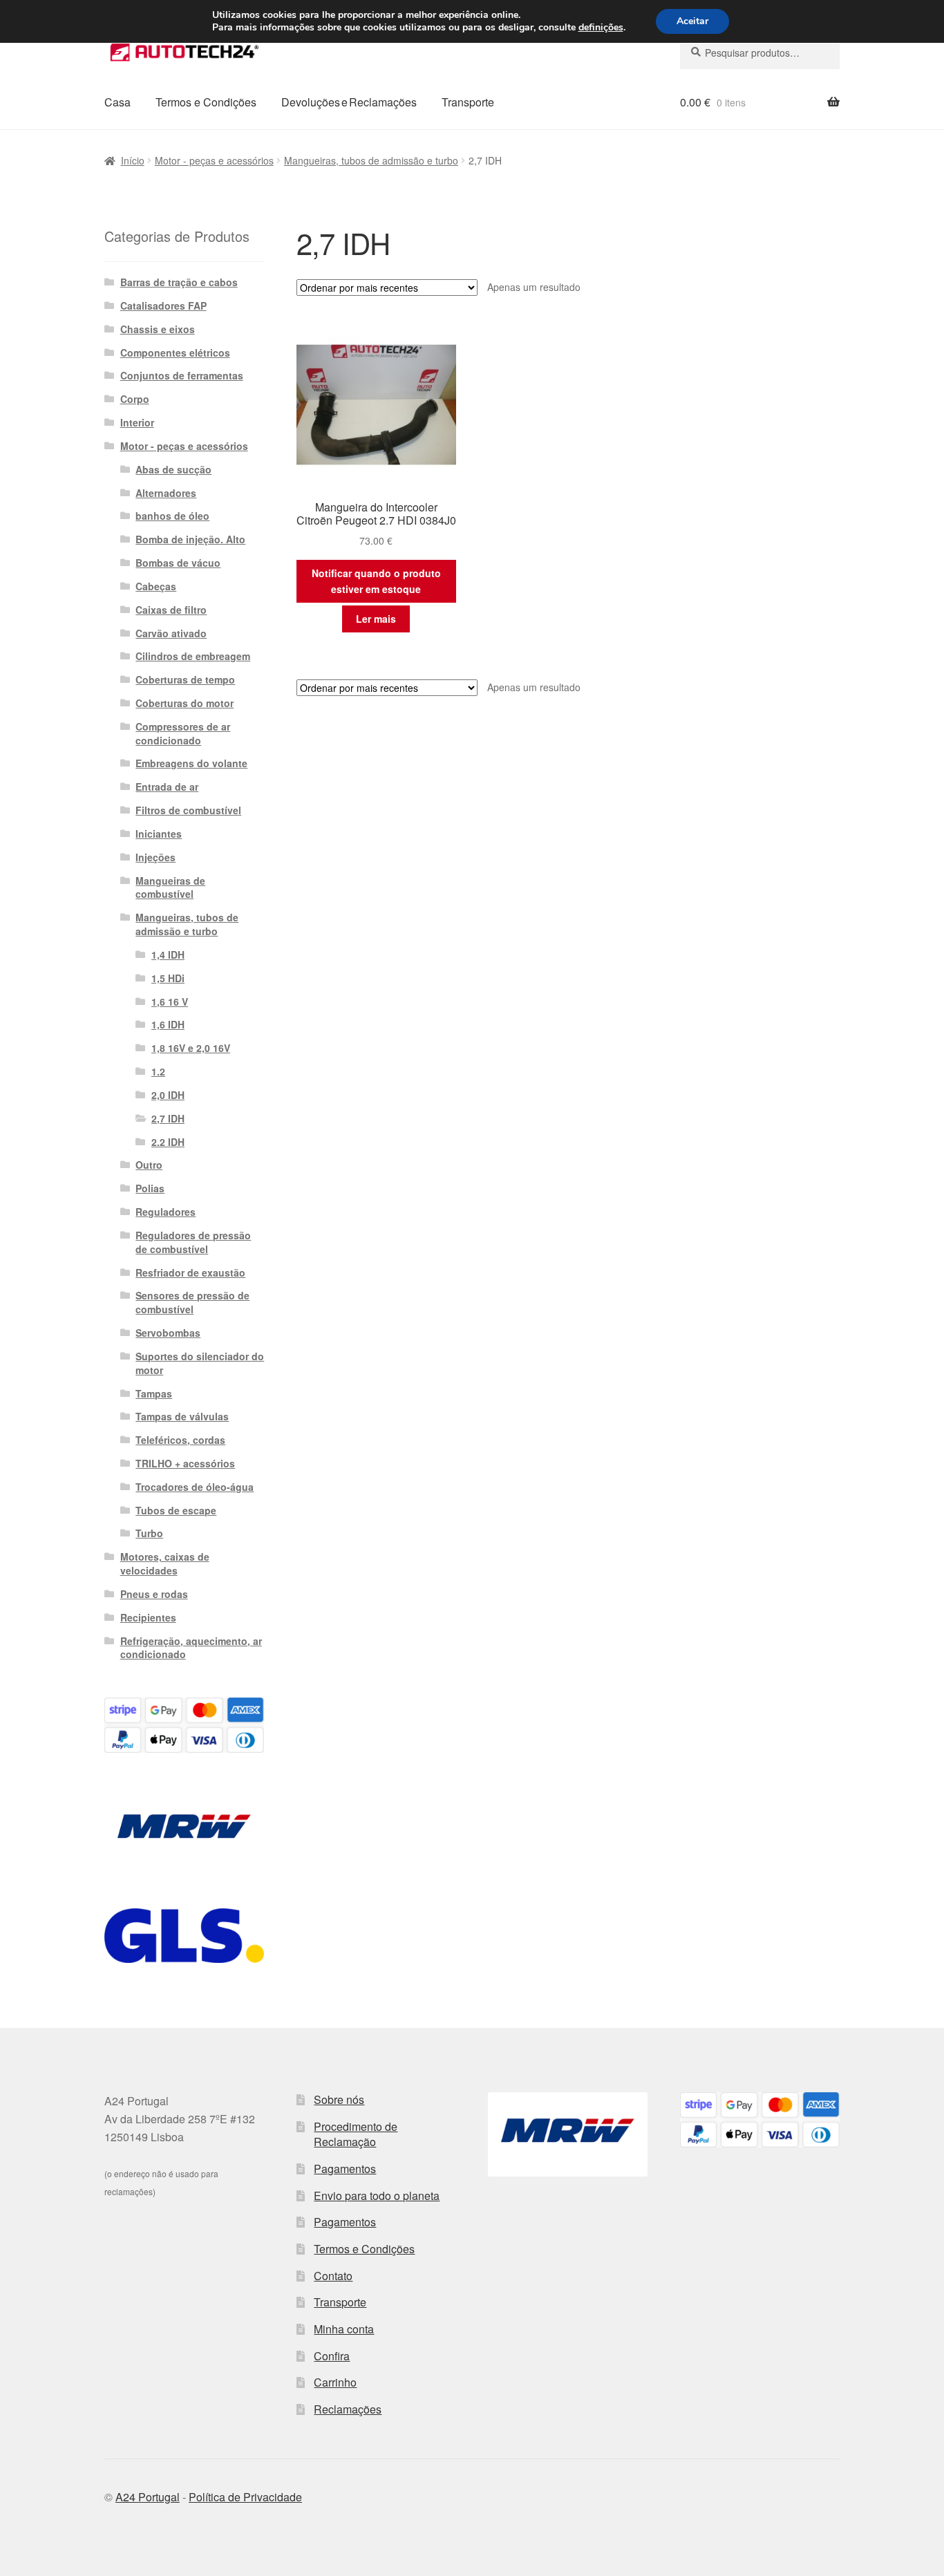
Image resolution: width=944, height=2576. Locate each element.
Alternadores (166, 493)
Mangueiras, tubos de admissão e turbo (371, 160)
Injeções (155, 857)
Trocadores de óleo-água (195, 1487)
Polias (150, 1188)
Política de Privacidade (245, 2497)
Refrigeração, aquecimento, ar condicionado (191, 1648)
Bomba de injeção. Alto (190, 539)
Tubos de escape (176, 1510)
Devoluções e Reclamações (349, 102)
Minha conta (344, 2329)
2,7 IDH (168, 1118)
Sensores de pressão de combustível (192, 1302)
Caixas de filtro (171, 610)
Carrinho (335, 2382)
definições (601, 28)
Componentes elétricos (175, 352)
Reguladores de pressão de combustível (193, 1242)
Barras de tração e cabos (179, 282)
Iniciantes (159, 834)
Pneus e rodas (154, 1594)
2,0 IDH (168, 1095)
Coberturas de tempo (185, 679)
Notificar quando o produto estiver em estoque (376, 581)
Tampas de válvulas (182, 1416)
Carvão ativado (171, 633)
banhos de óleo (172, 516)
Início (133, 160)
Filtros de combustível (188, 810)
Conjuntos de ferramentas (182, 375)
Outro (149, 1165)
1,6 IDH (168, 1024)
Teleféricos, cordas (180, 1440)
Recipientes (148, 1617)
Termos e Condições (206, 102)
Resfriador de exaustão (190, 1272)
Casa (117, 102)
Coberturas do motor (185, 703)
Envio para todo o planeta (377, 2196)
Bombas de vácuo (178, 563)
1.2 (158, 1071)
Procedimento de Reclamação (356, 2134)
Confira (332, 2356)
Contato (333, 2276)
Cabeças (156, 586)
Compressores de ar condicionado (183, 733)
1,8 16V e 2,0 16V (191, 1048)
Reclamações (348, 2409)
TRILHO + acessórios (185, 1463)
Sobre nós (339, 2099)
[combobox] (760, 53)
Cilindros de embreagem (193, 656)
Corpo (135, 399)
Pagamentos (345, 2169)
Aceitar (692, 21)
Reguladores (166, 1212)
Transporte (468, 102)
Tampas (154, 1393)
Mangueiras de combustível (170, 887)
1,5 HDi (168, 978)
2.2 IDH (168, 1142)
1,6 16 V (170, 1002)
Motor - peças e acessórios (214, 160)
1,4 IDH (168, 955)
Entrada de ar (167, 787)
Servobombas (168, 1333)
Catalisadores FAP (163, 305)
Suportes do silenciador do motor (200, 1363)
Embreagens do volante (191, 763)
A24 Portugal (148, 2497)
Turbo (149, 1533)
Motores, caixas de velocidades (165, 1563)
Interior (137, 422)
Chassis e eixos (158, 329)
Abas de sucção (173, 469)
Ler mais (376, 619)
